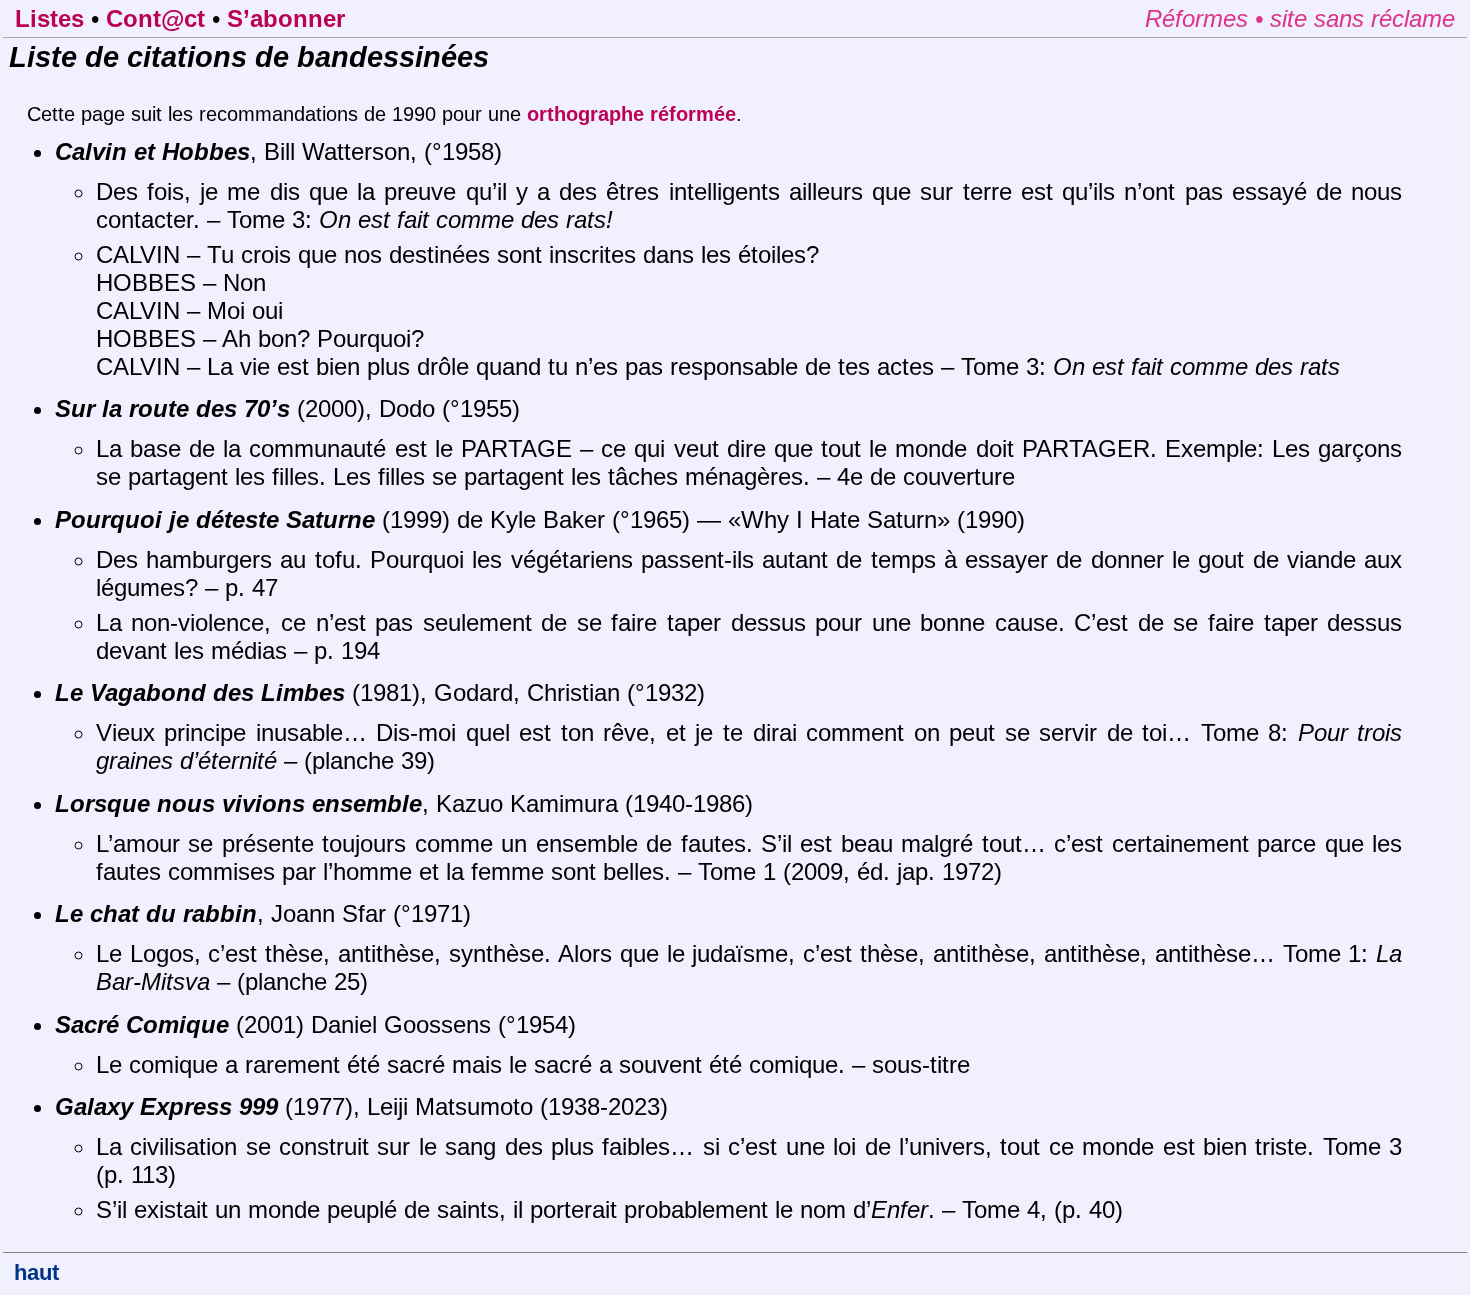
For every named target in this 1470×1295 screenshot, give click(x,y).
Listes (49, 18)
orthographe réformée (631, 114)
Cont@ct (155, 18)
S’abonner (286, 18)
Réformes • (1207, 18)
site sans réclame (1362, 18)
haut (36, 1272)
